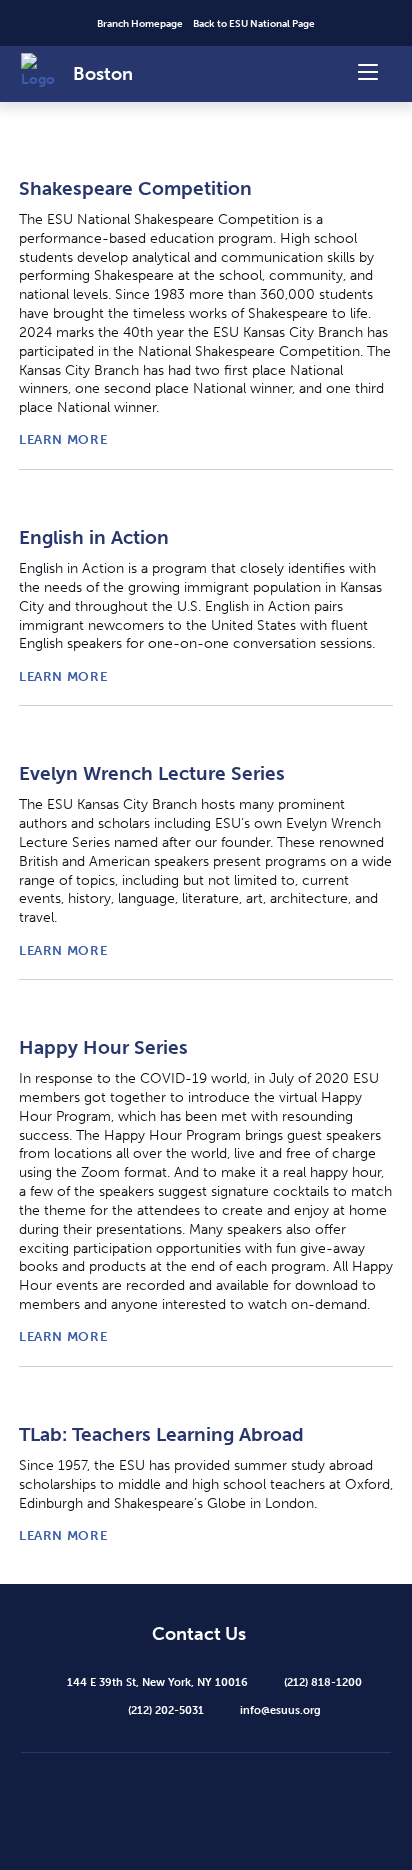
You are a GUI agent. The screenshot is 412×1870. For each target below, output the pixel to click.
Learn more (63, 439)
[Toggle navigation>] (368, 70)
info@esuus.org (280, 1710)
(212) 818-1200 (323, 1682)
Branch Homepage (140, 24)
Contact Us (199, 1635)
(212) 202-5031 (165, 1710)
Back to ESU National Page (254, 24)
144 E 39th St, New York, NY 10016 (157, 1682)
